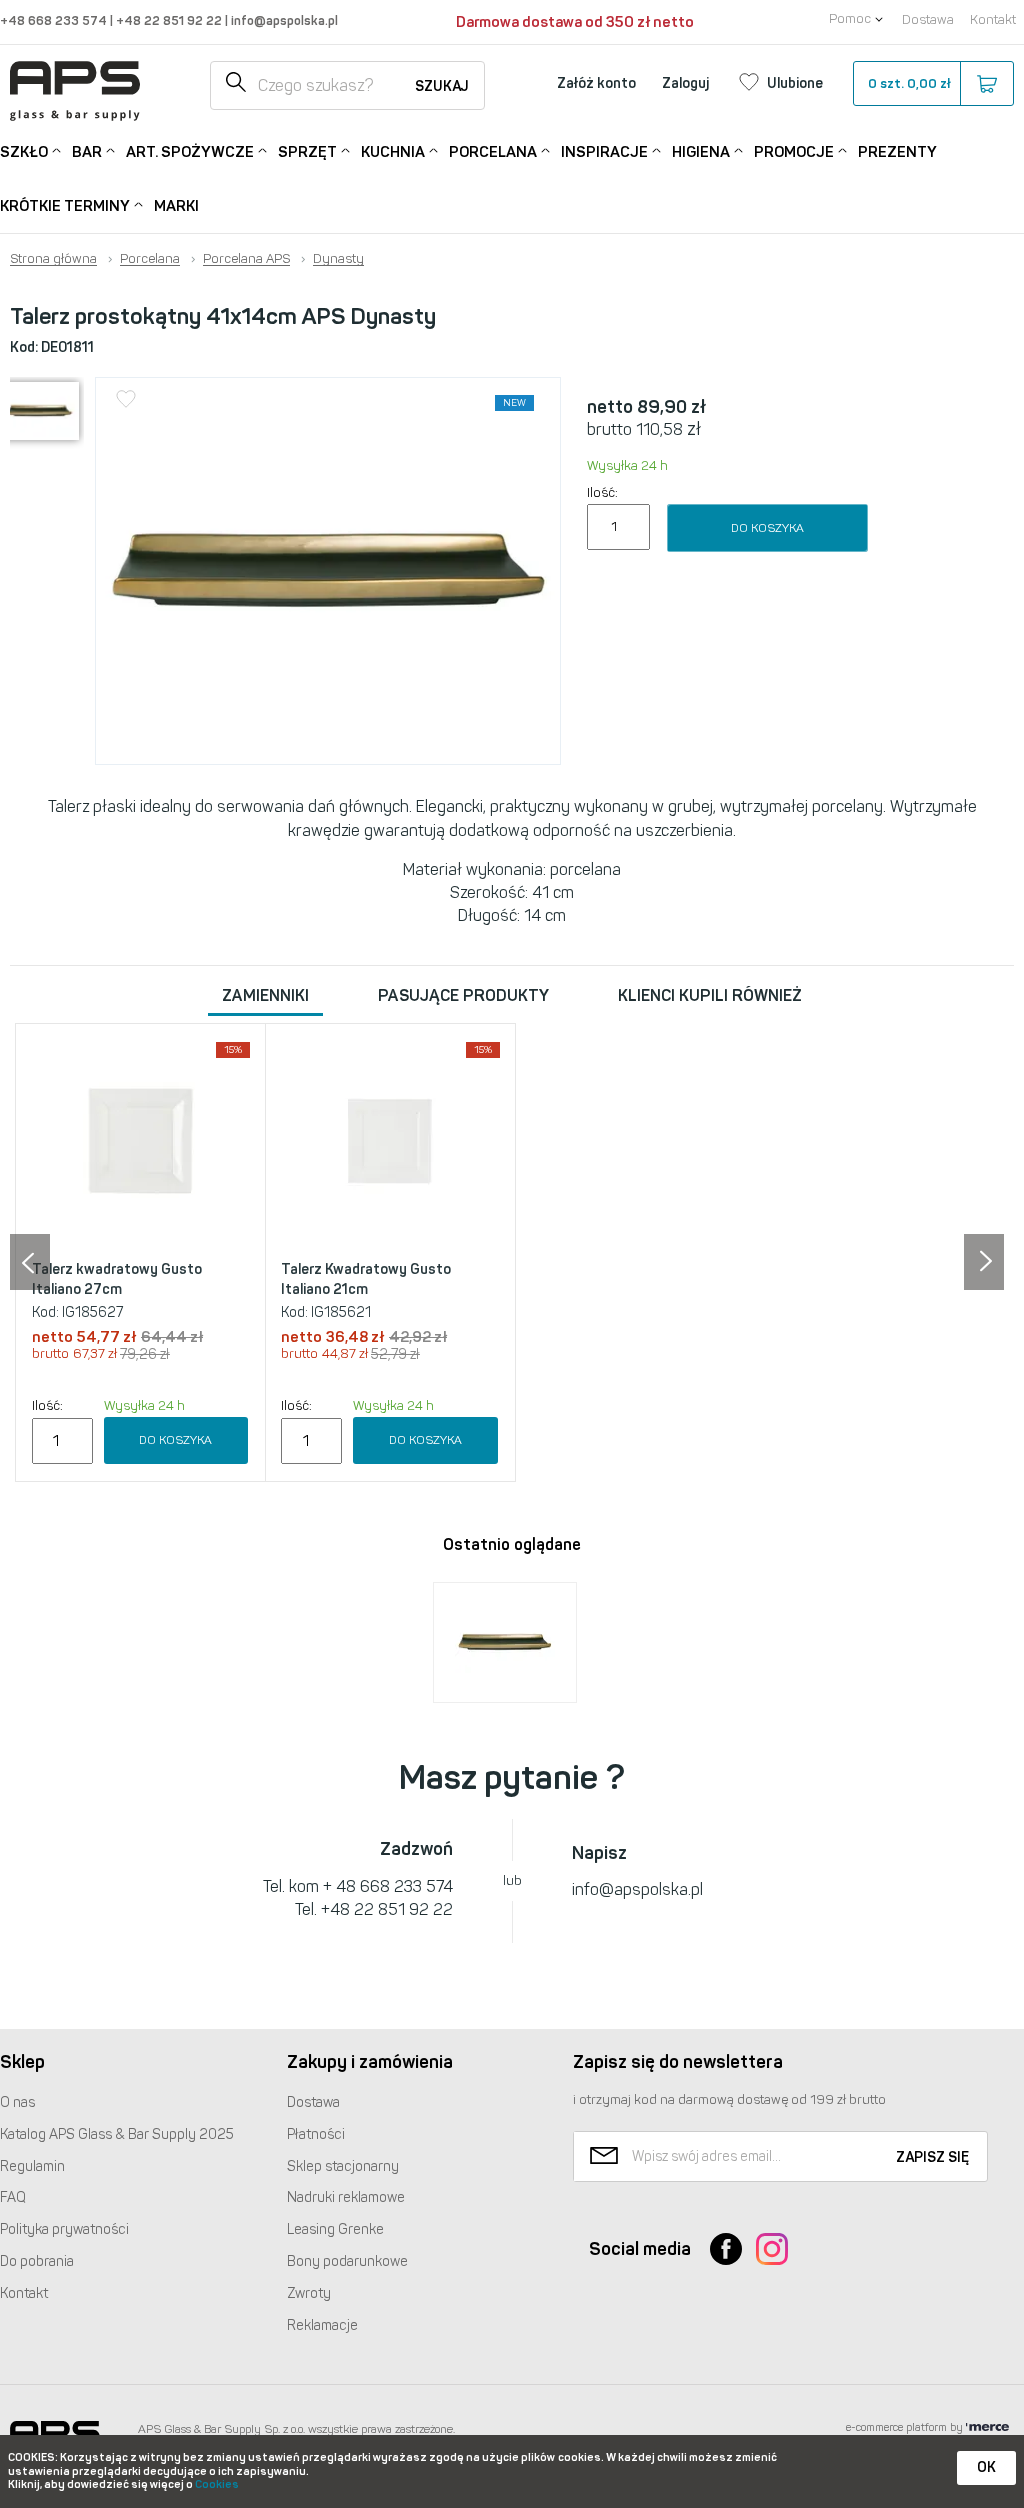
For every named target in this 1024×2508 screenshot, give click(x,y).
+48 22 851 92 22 (170, 20)
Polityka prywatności (64, 2229)
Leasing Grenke (335, 2229)
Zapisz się (932, 2157)
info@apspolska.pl (283, 20)
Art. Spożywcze (190, 152)
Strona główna (53, 259)
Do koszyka (767, 528)
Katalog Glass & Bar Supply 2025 (117, 2134)
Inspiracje (604, 152)
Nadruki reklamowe (346, 2197)
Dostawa (928, 19)
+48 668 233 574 (55, 20)
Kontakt (993, 19)
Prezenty (897, 152)
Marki (176, 206)
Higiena (701, 152)
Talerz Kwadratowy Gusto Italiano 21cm (366, 1279)
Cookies (217, 2484)
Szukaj (442, 86)
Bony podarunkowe (347, 2261)
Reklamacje (322, 2325)
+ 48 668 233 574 (388, 1886)
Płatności (316, 2134)
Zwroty (309, 2293)
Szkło (24, 152)
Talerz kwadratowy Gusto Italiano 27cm (117, 1279)
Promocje (794, 152)
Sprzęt (307, 152)
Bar (87, 152)
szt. (909, 83)
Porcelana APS (246, 259)
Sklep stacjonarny (343, 2166)
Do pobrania (37, 2261)
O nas (17, 2102)
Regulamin (32, 2166)
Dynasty (338, 259)
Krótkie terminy (65, 206)
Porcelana (493, 152)
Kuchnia (393, 152)
